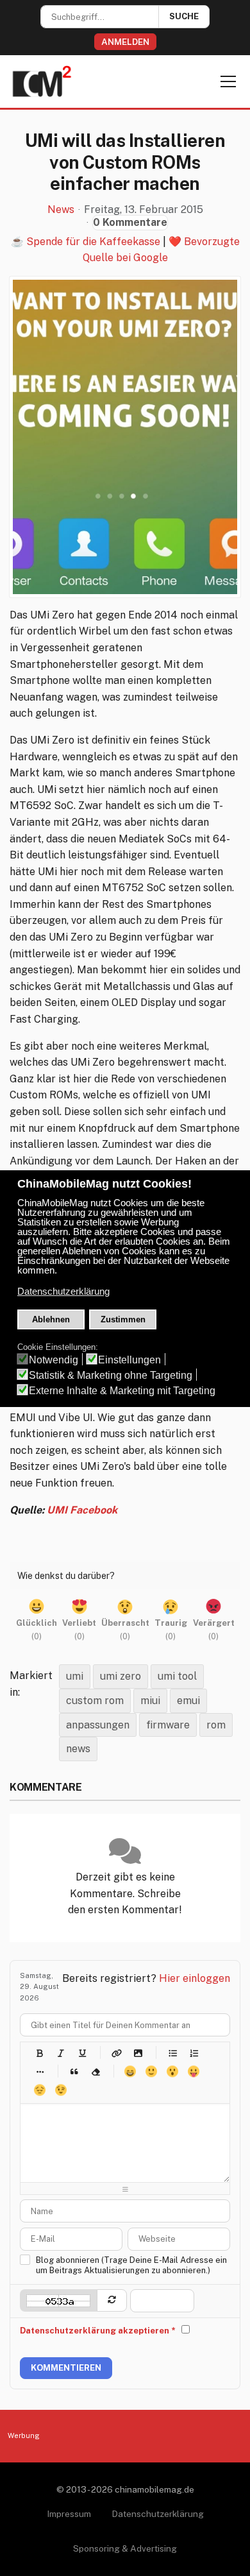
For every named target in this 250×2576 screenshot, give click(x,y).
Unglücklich (39, 2090)
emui (188, 1701)
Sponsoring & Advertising (125, 2548)
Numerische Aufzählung (193, 2053)
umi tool (177, 1676)
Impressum (69, 2514)
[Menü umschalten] (228, 81)
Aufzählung (172, 2053)
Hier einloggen (195, 1978)
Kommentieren (66, 2368)
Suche (184, 16)
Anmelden (125, 42)
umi (75, 1676)
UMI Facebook (82, 1510)
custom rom (95, 1701)
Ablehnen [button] (51, 1319)
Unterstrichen (82, 2053)
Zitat (74, 2071)
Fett (39, 2053)
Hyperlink (116, 2053)
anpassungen (98, 1725)
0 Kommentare (130, 222)
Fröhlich (130, 2071)
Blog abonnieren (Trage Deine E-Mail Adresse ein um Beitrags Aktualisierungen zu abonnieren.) (131, 2265)
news (78, 1749)
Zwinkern (61, 2090)
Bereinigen (95, 2071)
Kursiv (61, 2053)
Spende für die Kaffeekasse (93, 242)
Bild (137, 2053)
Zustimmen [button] (123, 1319)
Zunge (193, 2071)
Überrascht (172, 2071)
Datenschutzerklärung (158, 2514)
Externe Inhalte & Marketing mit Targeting (122, 1391)
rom (216, 1725)
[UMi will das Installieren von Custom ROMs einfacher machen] (125, 437)
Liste (39, 2071)
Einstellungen (129, 1360)
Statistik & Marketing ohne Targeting (111, 1375)
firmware (168, 1725)
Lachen (151, 2071)
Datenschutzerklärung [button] (63, 1292)
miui (150, 1701)
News (61, 210)
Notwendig (54, 1360)
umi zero (121, 1676)
